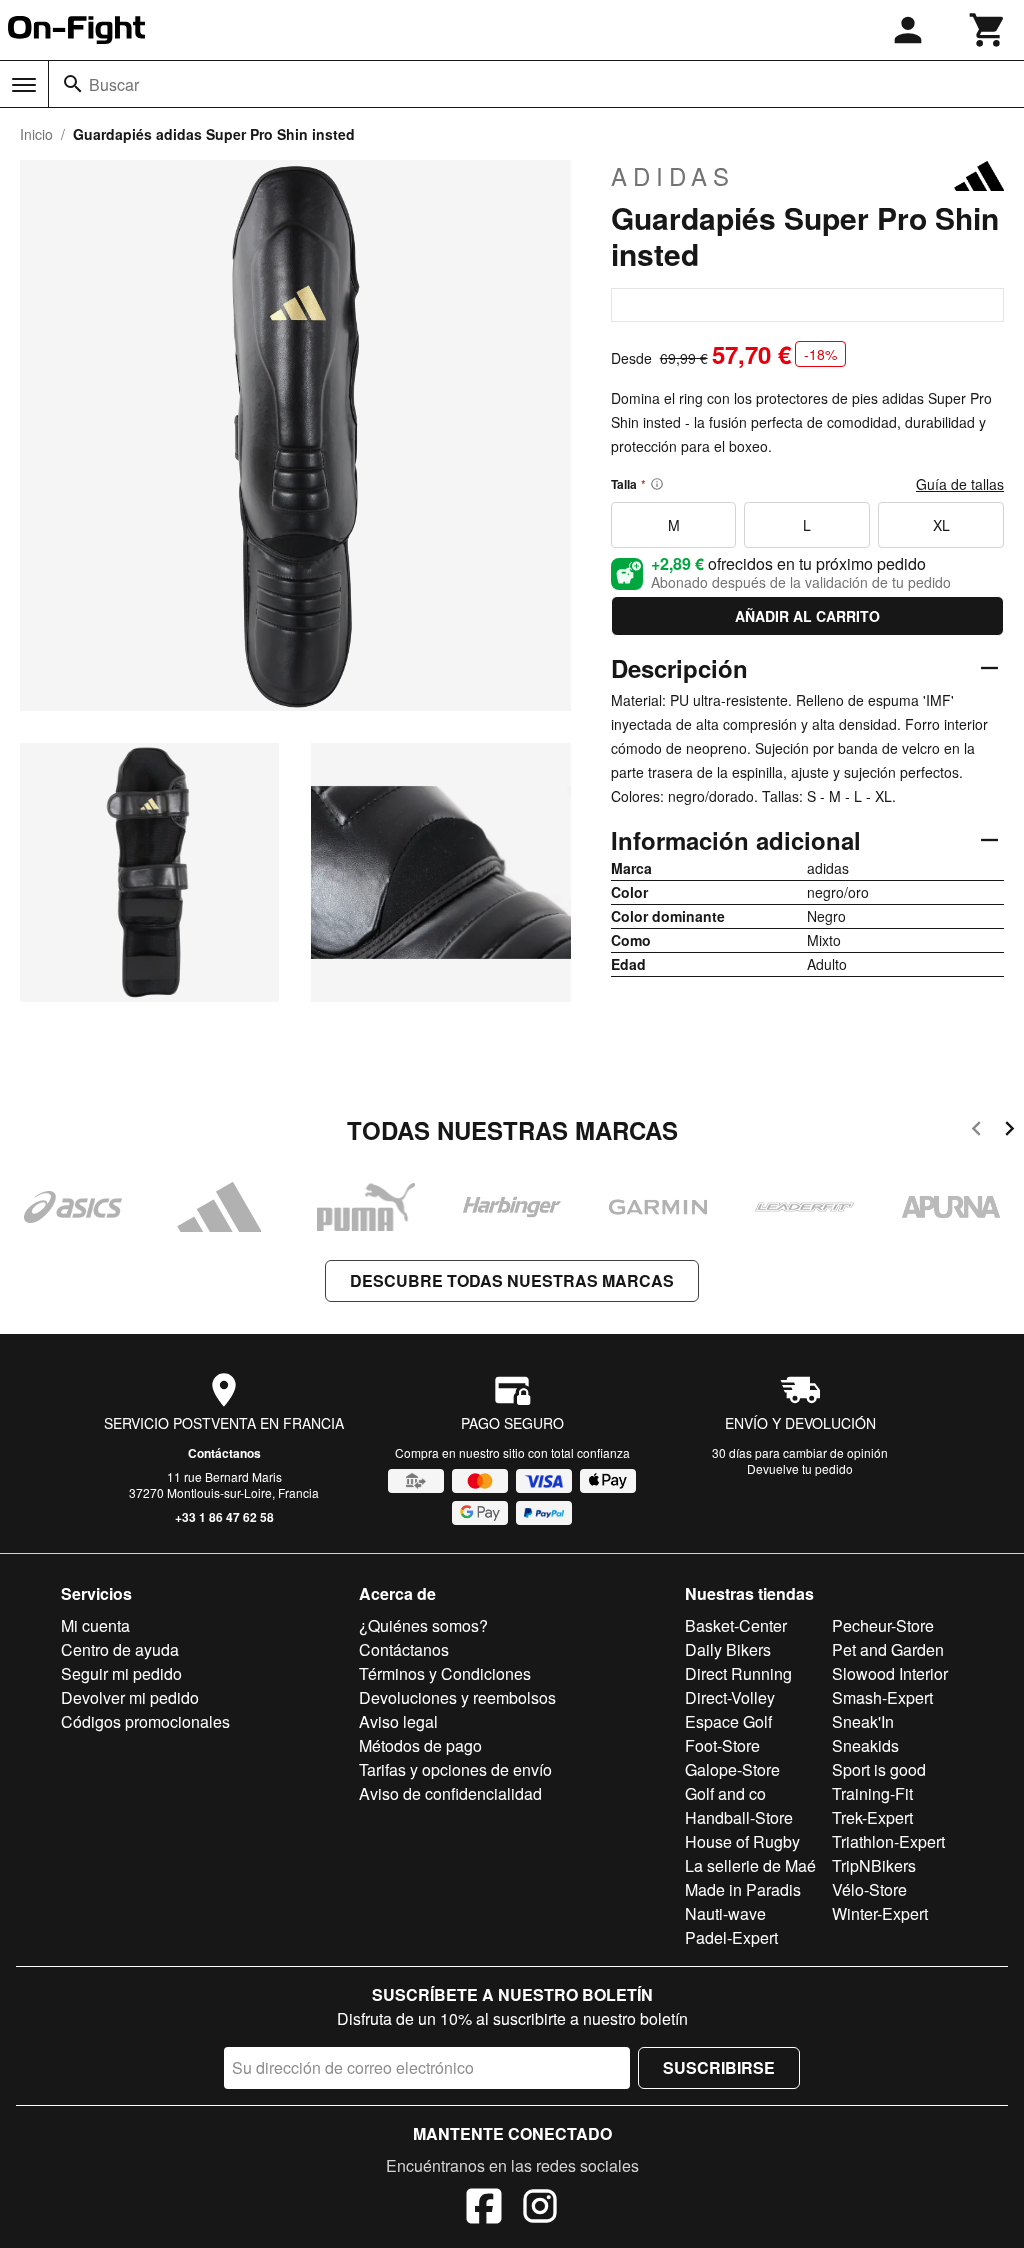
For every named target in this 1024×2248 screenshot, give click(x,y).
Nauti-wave (725, 1913)
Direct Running (738, 1673)
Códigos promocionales (145, 1721)
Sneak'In (863, 1721)
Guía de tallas (960, 484)
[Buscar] (73, 84)
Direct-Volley (730, 1697)
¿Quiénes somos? (423, 1625)
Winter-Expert (880, 1913)
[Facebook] (484, 2209)
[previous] (976, 1131)
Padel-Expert (731, 1937)
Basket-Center (736, 1625)
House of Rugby (742, 1841)
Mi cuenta (95, 1625)
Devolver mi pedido (130, 1697)
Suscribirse (719, 2067)
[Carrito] (988, 30)
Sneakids (865, 1745)
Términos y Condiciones (445, 1673)
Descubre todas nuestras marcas (512, 1280)
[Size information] (657, 484)
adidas (673, 176)
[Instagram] (540, 2209)
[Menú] (24, 85)
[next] (1009, 1131)
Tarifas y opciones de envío (455, 1769)
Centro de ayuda (120, 1649)
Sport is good (879, 1769)
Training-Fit (872, 1793)
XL (941, 525)
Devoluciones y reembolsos (457, 1697)
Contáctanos (224, 1453)
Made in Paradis (743, 1889)
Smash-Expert (882, 1697)
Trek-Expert (872, 1817)
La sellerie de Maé (750, 1865)
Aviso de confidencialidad (450, 1793)
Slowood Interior (890, 1673)
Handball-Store (739, 1817)
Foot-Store (722, 1745)
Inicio (36, 134)
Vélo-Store (869, 1889)
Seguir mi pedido (121, 1673)
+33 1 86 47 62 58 (224, 1517)
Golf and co (725, 1793)
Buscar (114, 84)
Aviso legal (398, 1721)
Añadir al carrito (807, 616)
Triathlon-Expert (888, 1841)
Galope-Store (732, 1769)
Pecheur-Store (883, 1625)
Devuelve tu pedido (800, 1468)
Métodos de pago (420, 1745)
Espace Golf (728, 1721)
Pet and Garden (888, 1649)
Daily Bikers (728, 1649)
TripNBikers (874, 1865)
